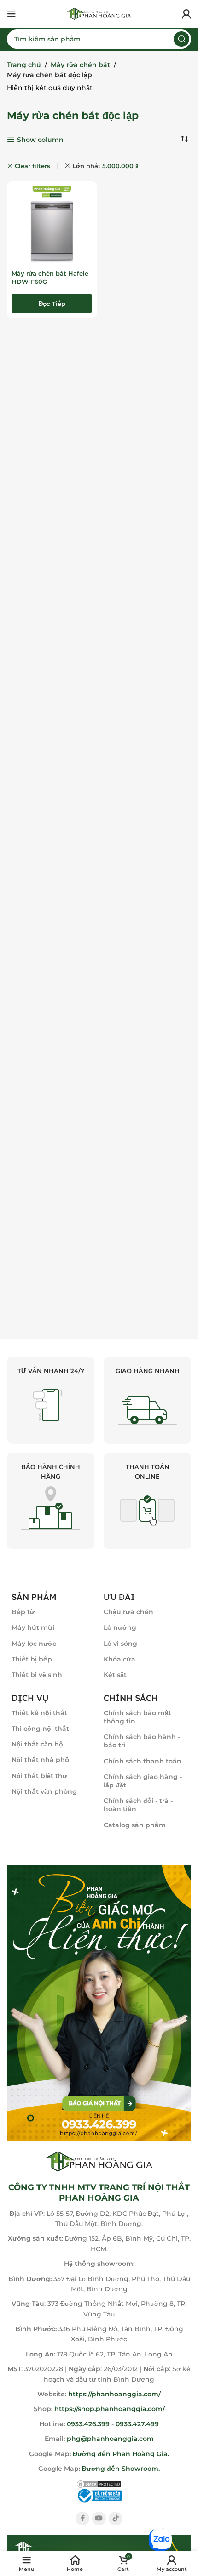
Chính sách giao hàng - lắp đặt (143, 1781)
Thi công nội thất (40, 1729)
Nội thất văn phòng (44, 1791)
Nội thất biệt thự (39, 1776)
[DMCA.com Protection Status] (99, 2483)
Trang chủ (24, 65)
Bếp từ (23, 1612)
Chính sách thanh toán (143, 1761)
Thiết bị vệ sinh (37, 1675)
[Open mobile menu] (12, 14)
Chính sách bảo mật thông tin (137, 1717)
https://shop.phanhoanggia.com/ (110, 2409)
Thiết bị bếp (32, 1659)
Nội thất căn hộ (37, 1744)
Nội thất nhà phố (40, 1760)
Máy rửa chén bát (80, 65)
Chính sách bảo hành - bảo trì (142, 1741)
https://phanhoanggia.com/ (114, 2394)
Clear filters (32, 166)
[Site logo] (99, 13)
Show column (40, 140)
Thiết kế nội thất (39, 1713)
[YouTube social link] (99, 2519)
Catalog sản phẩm (135, 1825)
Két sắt (115, 1675)
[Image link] (99, 2002)
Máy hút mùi (33, 1627)
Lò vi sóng (120, 1644)
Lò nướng (120, 1627)
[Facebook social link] (82, 2519)
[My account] (186, 14)
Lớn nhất (105, 166)
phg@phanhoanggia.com (110, 2439)
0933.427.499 (137, 2424)
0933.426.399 (88, 2424)
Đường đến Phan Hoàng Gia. (120, 2454)
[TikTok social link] (116, 2519)
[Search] (181, 39)
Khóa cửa (119, 1659)
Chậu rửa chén (128, 1612)
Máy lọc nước (34, 1644)
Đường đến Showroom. (121, 2469)
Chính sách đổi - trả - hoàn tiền (138, 1805)
